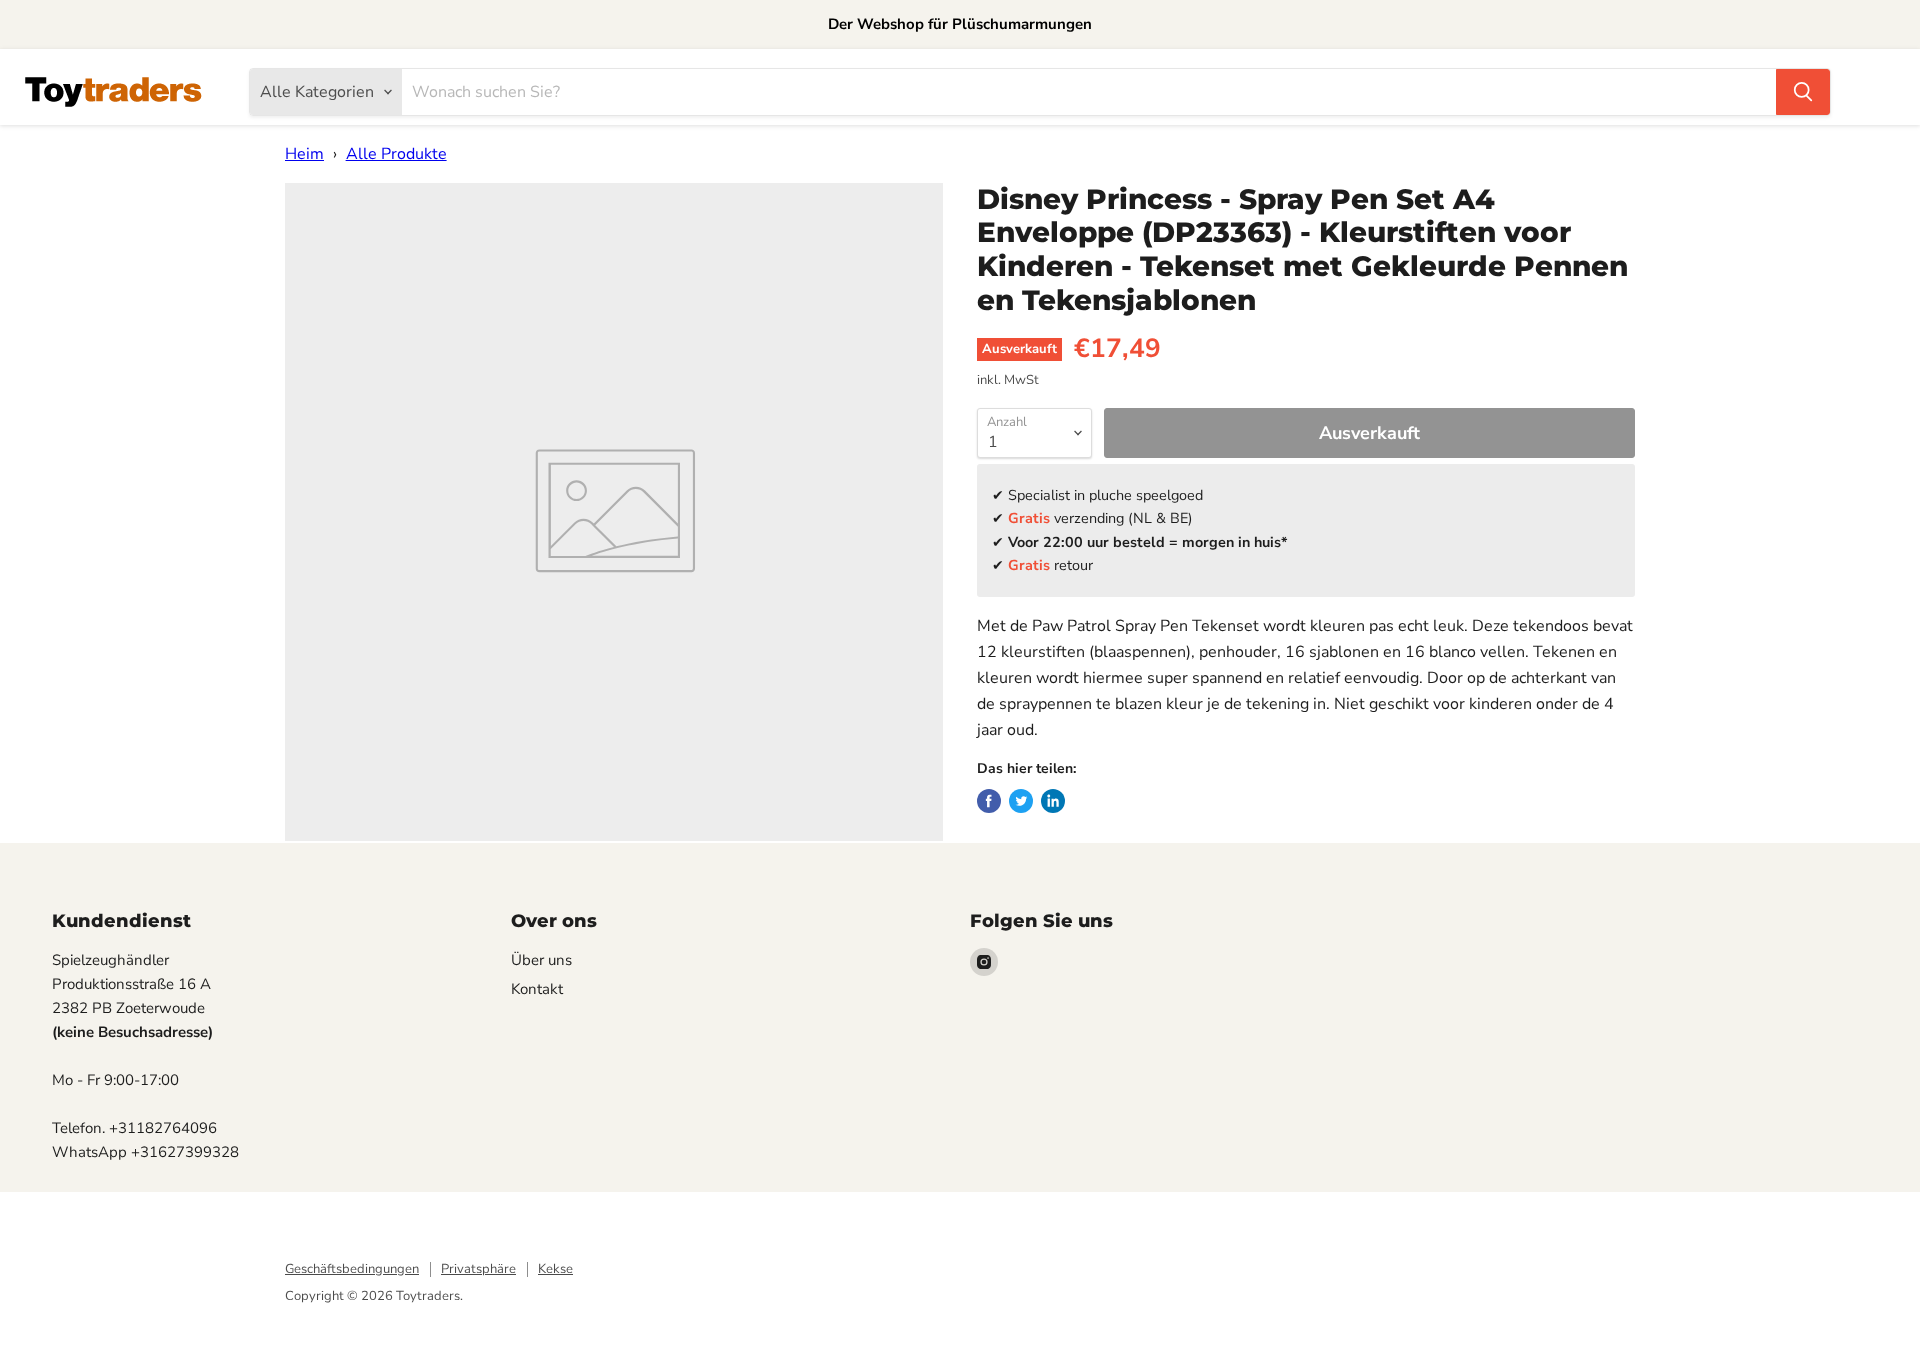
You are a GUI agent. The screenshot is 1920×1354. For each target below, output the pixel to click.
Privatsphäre (478, 1269)
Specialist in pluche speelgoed (1105, 495)
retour (1050, 565)
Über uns (541, 960)
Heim (304, 154)
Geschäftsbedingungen (352, 1269)
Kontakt (537, 989)
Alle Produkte (396, 154)
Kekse (555, 1269)
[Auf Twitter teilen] (1021, 801)
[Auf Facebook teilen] (989, 801)
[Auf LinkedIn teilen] (1053, 801)
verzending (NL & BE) (1100, 518)
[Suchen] (1803, 92)
